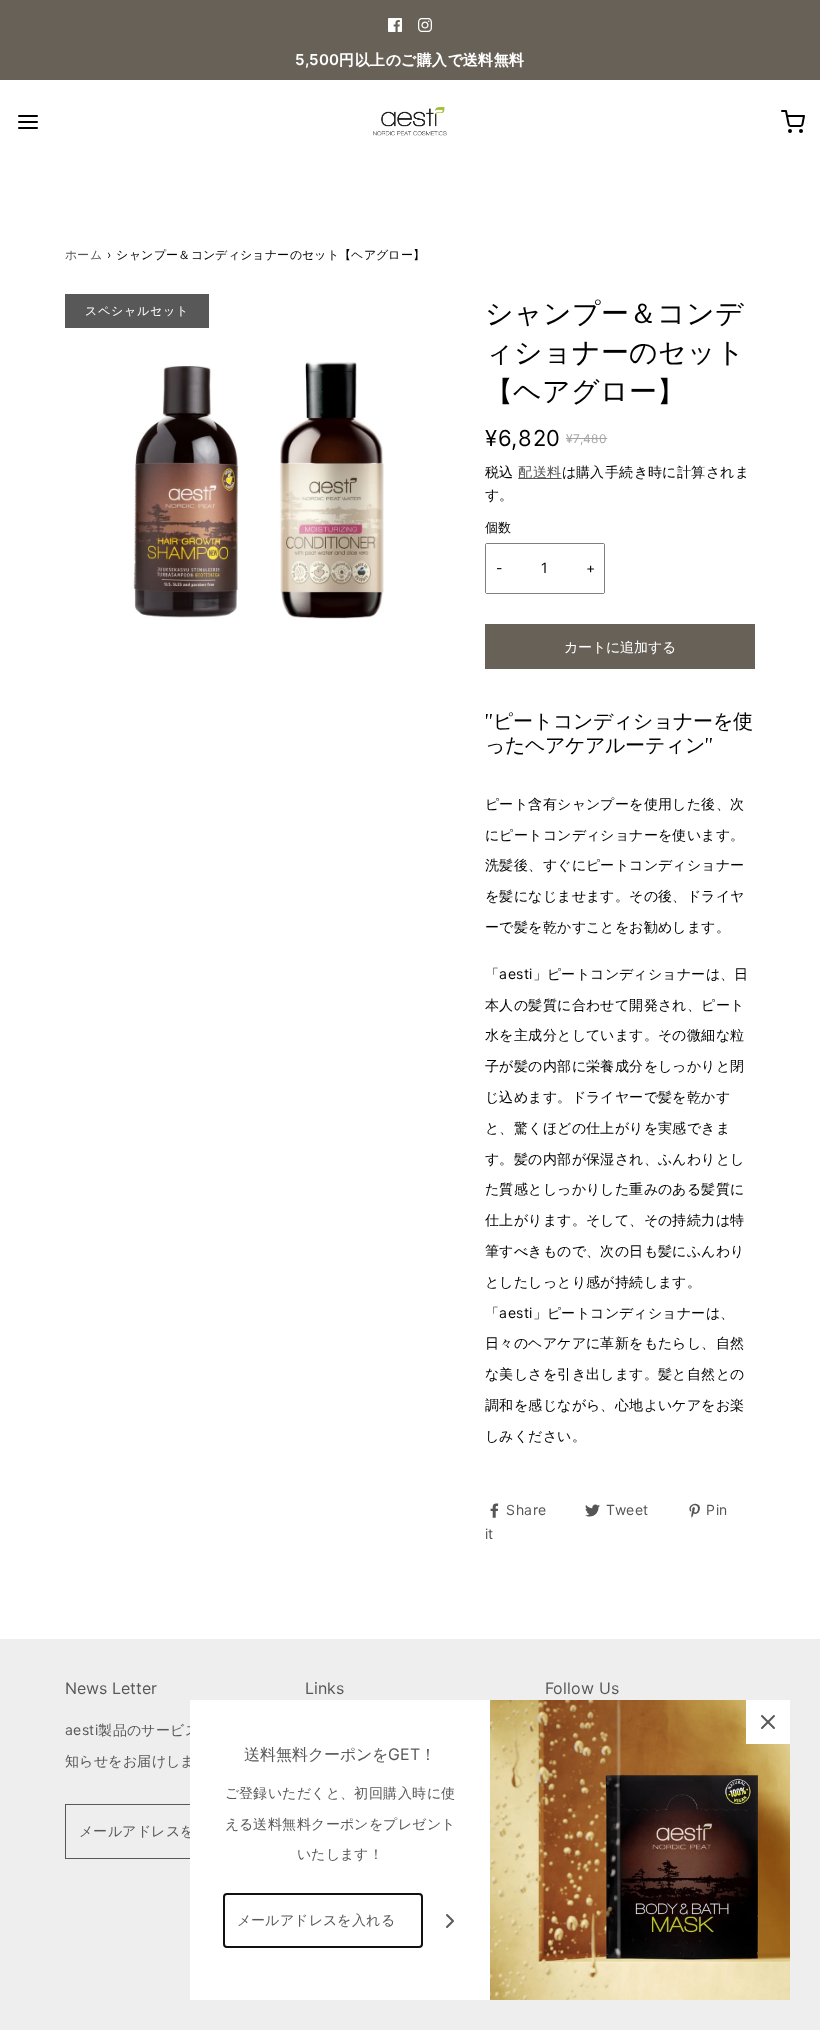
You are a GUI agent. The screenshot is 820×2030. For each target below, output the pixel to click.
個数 (498, 527)
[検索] (27, 122)
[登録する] (450, 1920)
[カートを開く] (792, 122)
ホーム (83, 254)
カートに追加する (620, 646)
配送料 (539, 471)
